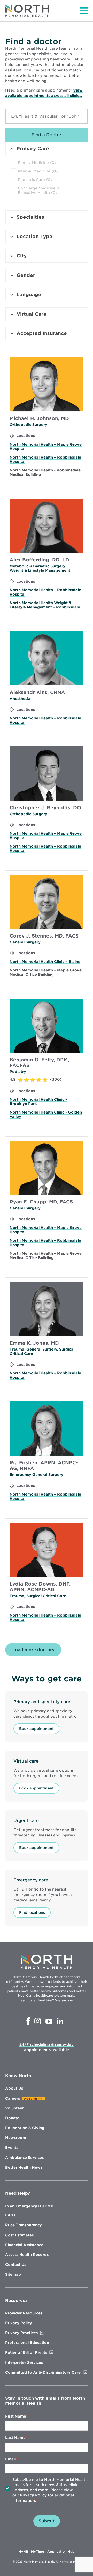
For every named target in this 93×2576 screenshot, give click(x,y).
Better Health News (24, 2167)
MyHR (24, 2552)
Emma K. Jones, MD (34, 1343)
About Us (14, 2088)
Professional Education (27, 2343)
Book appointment (36, 1729)
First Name (16, 2416)
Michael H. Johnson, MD (39, 418)
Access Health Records (27, 2255)
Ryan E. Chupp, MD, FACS (41, 1202)
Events (12, 2148)
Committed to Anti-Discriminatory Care (47, 2372)
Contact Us (16, 2265)
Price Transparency (24, 2225)
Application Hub (61, 2552)
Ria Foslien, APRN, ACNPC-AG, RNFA (44, 1465)
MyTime (38, 2552)
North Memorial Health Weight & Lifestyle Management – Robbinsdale (45, 605)
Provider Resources (24, 2313)
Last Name (15, 2438)
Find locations (32, 1912)
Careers (13, 2098)
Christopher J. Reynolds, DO (45, 808)
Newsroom (16, 2138)
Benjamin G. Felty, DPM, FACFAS (39, 1062)
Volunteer (14, 2108)
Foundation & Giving (25, 2128)
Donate (12, 2118)
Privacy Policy (19, 2323)
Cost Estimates (19, 2235)
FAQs (10, 2215)
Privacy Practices (32, 2333)
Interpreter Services (24, 2362)
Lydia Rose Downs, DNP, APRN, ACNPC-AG (40, 1587)
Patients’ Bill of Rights (37, 2352)
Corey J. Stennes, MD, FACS (44, 936)
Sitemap (13, 2274)
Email (10, 2459)
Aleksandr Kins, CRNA (37, 692)
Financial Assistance (24, 2245)
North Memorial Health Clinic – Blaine (45, 962)
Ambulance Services (24, 2158)
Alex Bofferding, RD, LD (39, 560)
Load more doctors (33, 1650)
